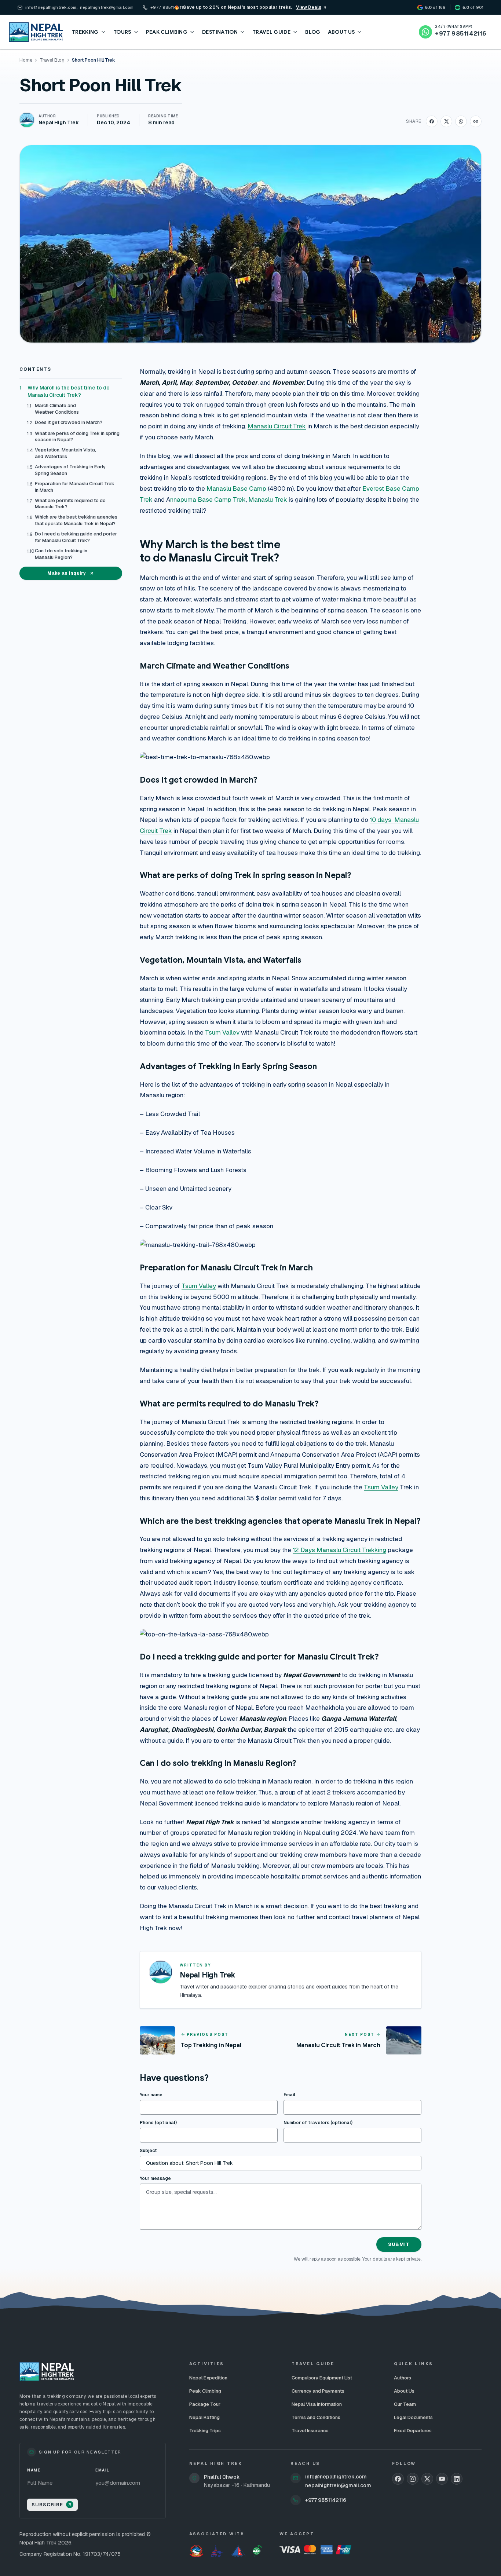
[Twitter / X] (427, 2479)
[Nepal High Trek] (36, 32)
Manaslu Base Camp (236, 489)
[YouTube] (442, 2479)
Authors (403, 2378)
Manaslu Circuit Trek (277, 426)
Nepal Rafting (204, 2417)
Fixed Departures (413, 2431)
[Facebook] (398, 2479)
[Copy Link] (476, 121)
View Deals (309, 7)
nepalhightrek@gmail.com (338, 2485)
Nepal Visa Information (317, 2404)
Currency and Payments (318, 2391)
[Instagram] (413, 2479)
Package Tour (205, 2404)
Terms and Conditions (316, 2417)
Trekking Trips (205, 2431)
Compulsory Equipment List (322, 2378)
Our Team (405, 2404)
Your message (155, 2178)
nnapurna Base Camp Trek (208, 500)
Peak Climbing (205, 2391)
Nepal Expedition (208, 2378)
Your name (151, 2095)
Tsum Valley (222, 1032)
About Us (404, 2391)
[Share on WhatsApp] (461, 121)
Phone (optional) (158, 2123)
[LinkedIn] (457, 2479)
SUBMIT (399, 2244)
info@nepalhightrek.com (336, 2477)
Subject (148, 2151)
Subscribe (47, 2505)
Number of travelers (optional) (318, 2123)
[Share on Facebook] (432, 121)
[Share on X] (446, 121)
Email (289, 2095)
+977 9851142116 (326, 2500)
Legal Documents (413, 2417)
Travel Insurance (310, 2431)
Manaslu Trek (268, 500)
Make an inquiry (67, 573)
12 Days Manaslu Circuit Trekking (339, 1550)
